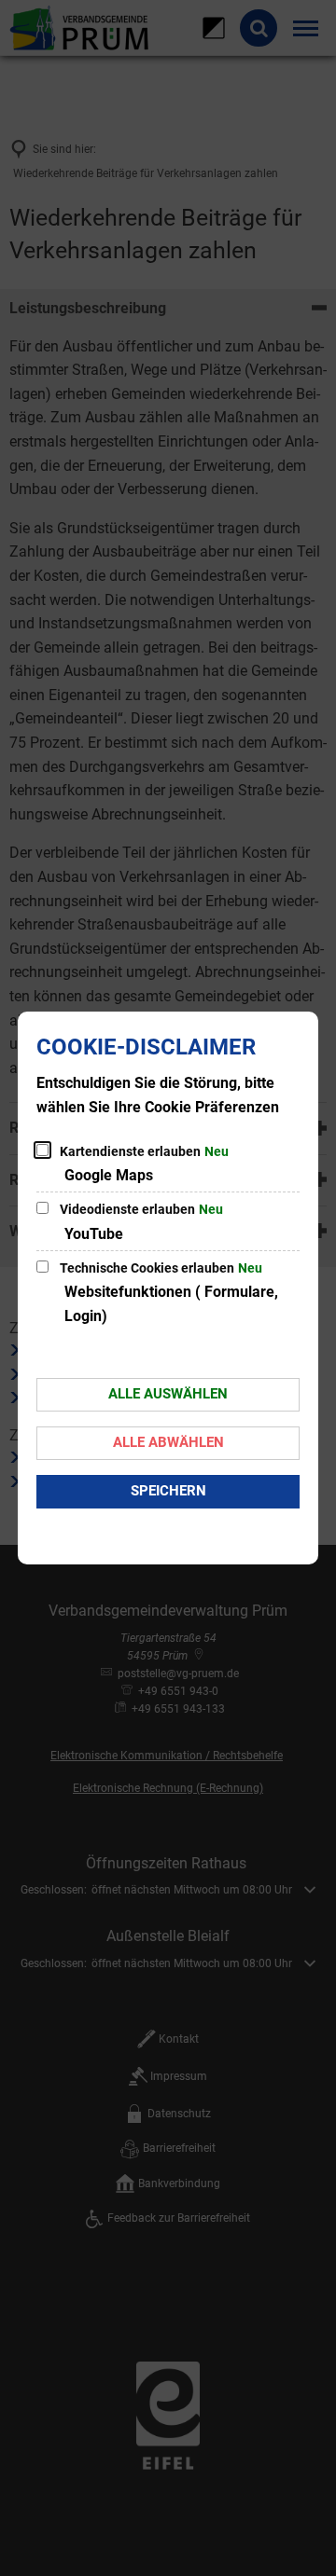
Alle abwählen (168, 1442)
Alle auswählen (168, 1394)
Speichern (168, 1491)
